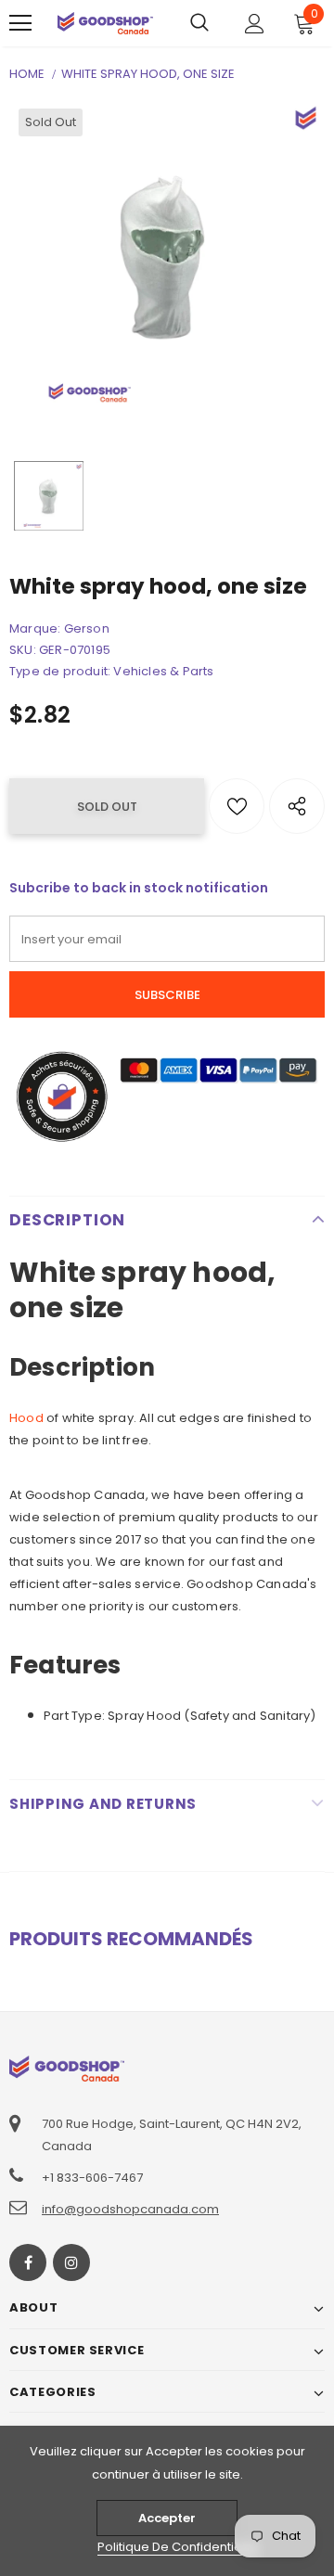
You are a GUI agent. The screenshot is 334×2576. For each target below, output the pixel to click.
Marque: (35, 628)
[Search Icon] (199, 23)
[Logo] (105, 23)
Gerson (87, 628)
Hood (26, 1418)
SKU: (23, 650)
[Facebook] (28, 2262)
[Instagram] (71, 2262)
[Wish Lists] (237, 806)
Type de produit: (60, 671)
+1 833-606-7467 (92, 2178)
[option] (167, 257)
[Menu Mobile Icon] (20, 23)
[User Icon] (255, 24)
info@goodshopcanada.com (130, 2209)
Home (27, 74)
